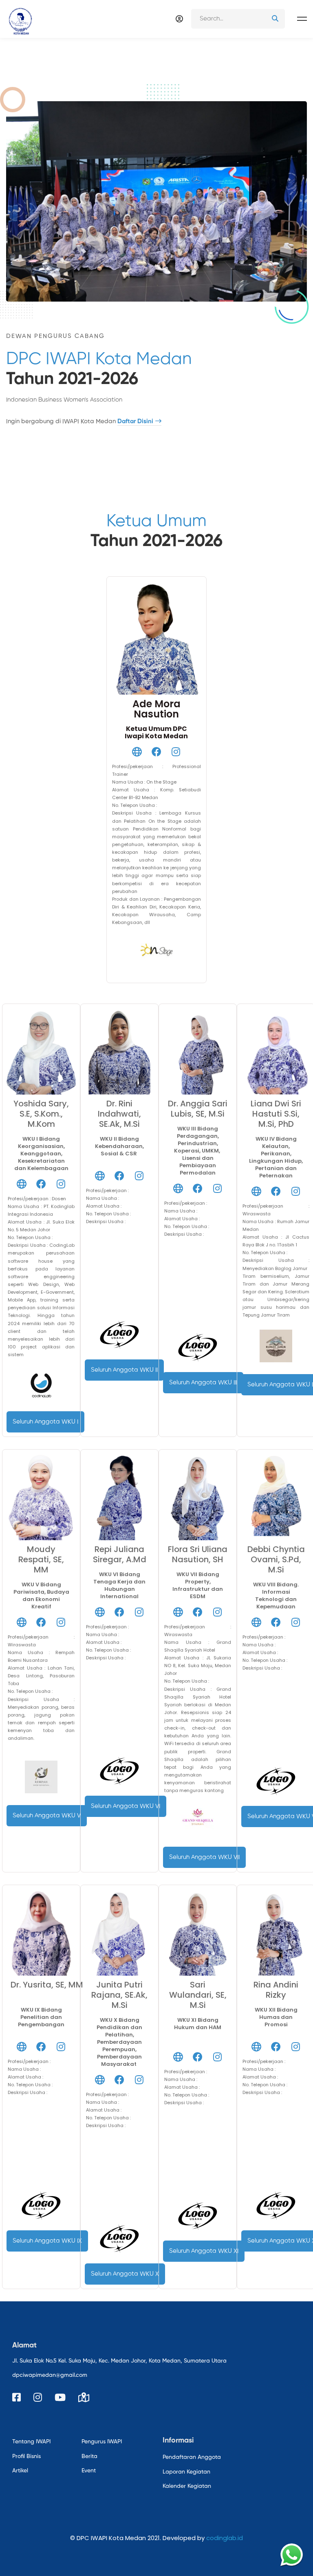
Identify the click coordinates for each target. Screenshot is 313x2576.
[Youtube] (60, 2397)
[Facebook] (156, 752)
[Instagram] (176, 752)
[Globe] (137, 752)
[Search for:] (238, 19)
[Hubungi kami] (292, 2555)
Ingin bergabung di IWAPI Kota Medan (80, 421)
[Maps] (84, 2397)
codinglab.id (225, 2538)
